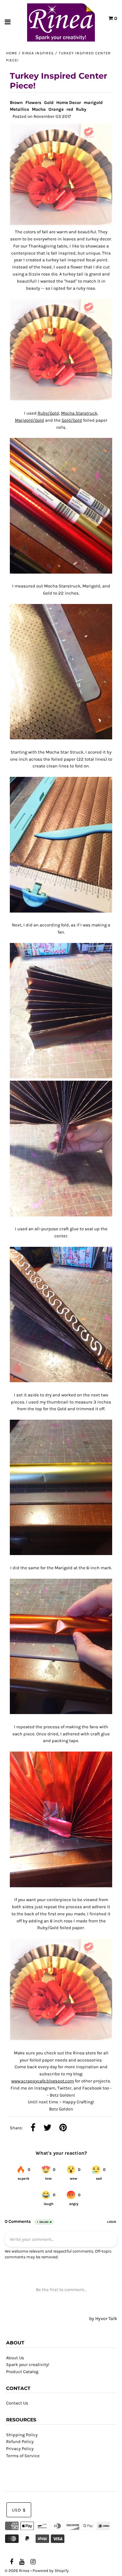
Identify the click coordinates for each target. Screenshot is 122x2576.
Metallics (19, 109)
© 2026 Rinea (17, 2571)
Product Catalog (22, 2372)
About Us (15, 2358)
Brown (16, 102)
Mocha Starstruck (79, 413)
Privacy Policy (20, 2449)
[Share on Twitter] (47, 2128)
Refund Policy (20, 2441)
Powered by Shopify (51, 2571)
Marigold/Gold (29, 420)
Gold (49, 102)
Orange (56, 109)
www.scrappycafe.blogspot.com (43, 2081)
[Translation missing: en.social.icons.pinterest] (63, 2128)
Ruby (81, 109)
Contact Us (17, 2403)
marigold (93, 102)
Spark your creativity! (28, 2364)
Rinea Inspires (38, 53)
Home (12, 53)
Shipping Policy (22, 2435)
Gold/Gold (72, 420)
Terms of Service (23, 2456)
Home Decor (69, 102)
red (70, 109)
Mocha (39, 109)
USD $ (19, 2510)
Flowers (33, 102)
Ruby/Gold (48, 413)
